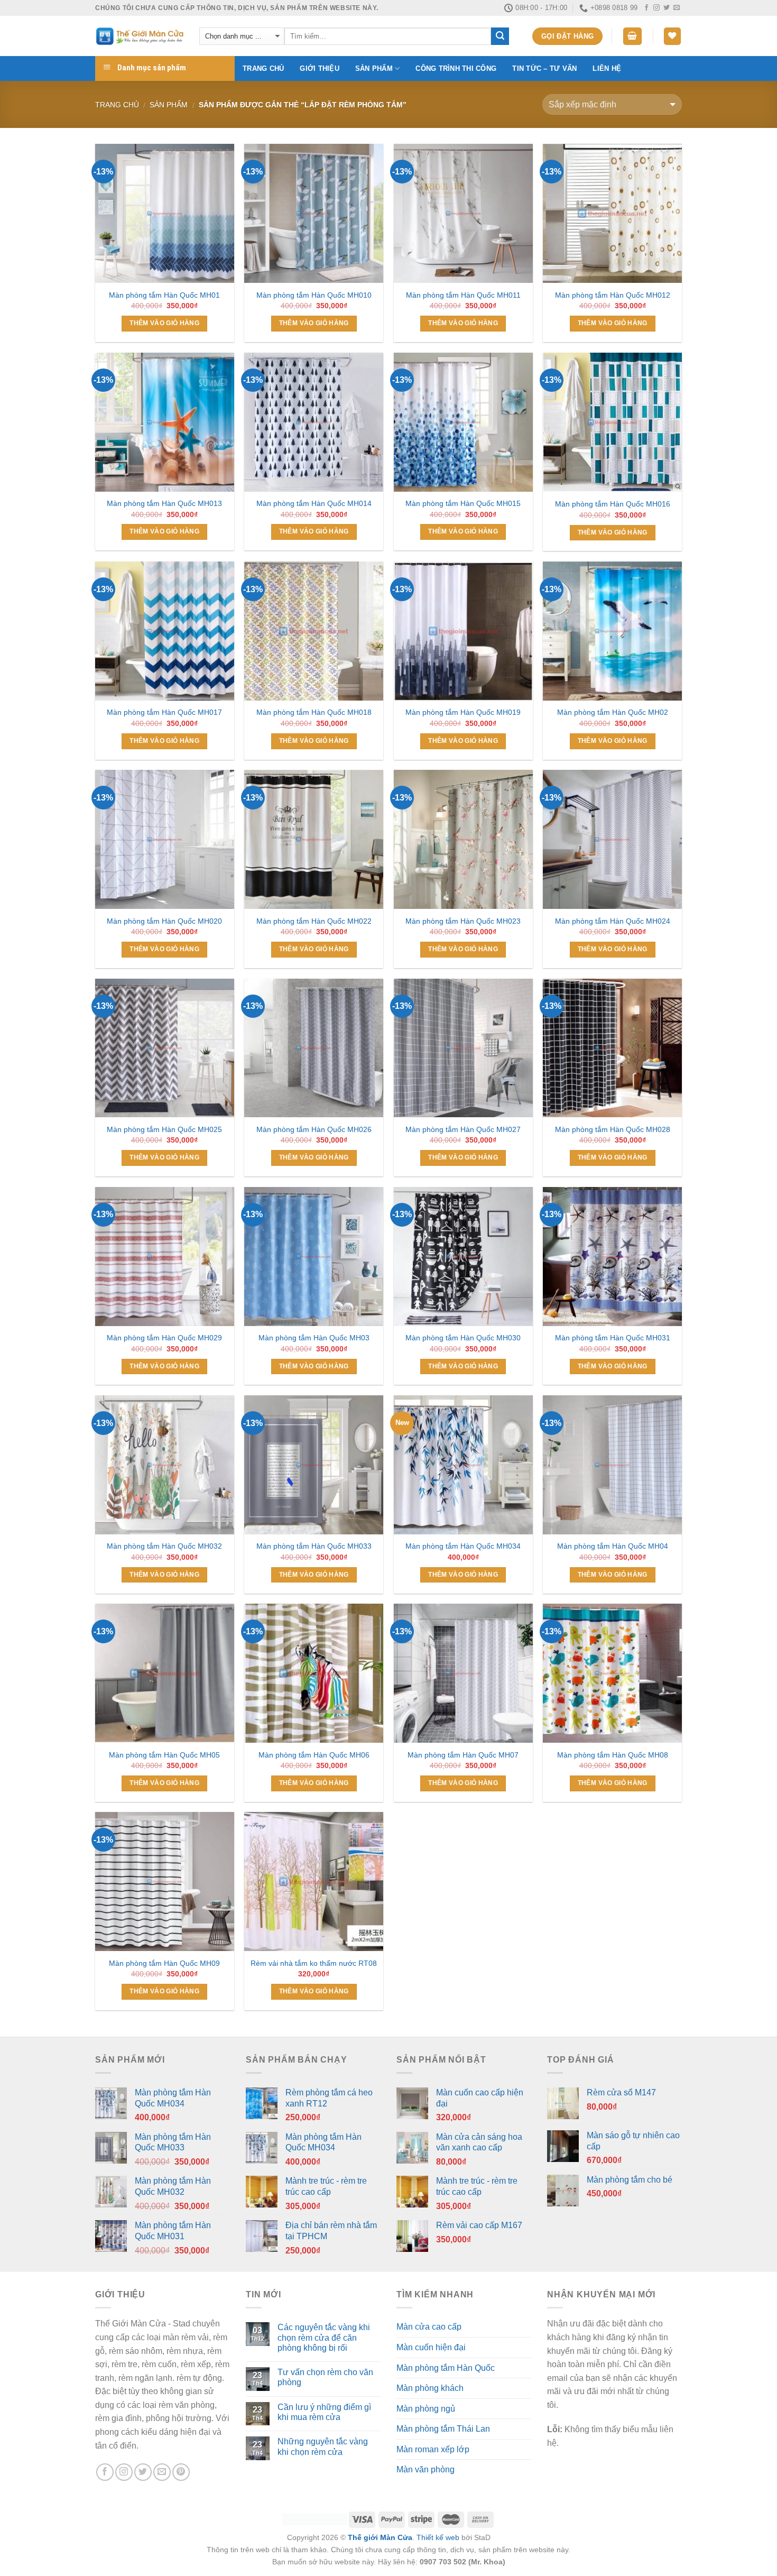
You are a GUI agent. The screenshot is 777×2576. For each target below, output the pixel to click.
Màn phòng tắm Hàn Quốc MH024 (613, 921)
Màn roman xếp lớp (433, 2449)
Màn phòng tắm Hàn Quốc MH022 (314, 921)
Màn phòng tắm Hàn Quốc (446, 2368)
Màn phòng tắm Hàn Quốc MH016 (613, 504)
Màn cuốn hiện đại (431, 2347)
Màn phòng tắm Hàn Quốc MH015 (463, 503)
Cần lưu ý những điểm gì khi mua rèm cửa (324, 2412)
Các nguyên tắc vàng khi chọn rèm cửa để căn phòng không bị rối (324, 2337)
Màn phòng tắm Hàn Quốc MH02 (613, 712)
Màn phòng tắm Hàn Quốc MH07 (463, 1755)
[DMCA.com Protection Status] (315, 2519)
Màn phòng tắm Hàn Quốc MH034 (463, 1546)
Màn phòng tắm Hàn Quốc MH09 (164, 1963)
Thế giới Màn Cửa (380, 2537)
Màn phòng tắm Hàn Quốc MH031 (613, 1338)
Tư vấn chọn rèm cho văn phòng (325, 2377)
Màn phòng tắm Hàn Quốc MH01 (164, 295)
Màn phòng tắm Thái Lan (443, 2429)
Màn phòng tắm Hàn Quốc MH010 (314, 295)
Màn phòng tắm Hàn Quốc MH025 (164, 1129)
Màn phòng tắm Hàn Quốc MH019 (463, 712)
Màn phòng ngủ (426, 2409)
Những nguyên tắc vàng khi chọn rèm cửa (323, 2446)
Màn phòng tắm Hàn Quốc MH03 (314, 1338)
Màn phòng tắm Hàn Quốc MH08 (613, 1755)
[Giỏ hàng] (633, 36)
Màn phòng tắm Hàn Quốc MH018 (314, 712)
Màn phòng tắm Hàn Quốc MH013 (164, 503)
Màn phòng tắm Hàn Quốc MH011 (463, 295)
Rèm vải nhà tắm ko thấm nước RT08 (314, 1963)
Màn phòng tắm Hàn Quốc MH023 (463, 921)
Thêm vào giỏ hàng (164, 323)
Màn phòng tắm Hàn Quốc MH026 (314, 1129)
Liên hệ (607, 68)
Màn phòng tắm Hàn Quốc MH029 (164, 1338)
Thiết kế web (438, 2537)
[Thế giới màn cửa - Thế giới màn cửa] (139, 36)
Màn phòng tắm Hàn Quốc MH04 (613, 1546)
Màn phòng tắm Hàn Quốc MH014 (314, 503)
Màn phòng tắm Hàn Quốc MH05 (164, 1755)
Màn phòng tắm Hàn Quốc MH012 (613, 295)
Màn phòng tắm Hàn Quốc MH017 (164, 712)
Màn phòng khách (430, 2388)
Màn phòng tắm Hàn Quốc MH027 (463, 1129)
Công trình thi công (456, 68)
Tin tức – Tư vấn (544, 68)
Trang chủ (263, 68)
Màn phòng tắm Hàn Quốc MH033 (314, 1546)
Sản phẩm (374, 68)
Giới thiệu (320, 68)
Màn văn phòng (425, 2469)
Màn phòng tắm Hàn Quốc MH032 (164, 1546)
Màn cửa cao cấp (429, 2327)
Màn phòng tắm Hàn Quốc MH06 (314, 1755)
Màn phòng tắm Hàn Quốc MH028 (613, 1129)
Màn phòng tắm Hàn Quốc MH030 (463, 1338)
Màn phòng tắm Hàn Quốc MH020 (164, 921)
